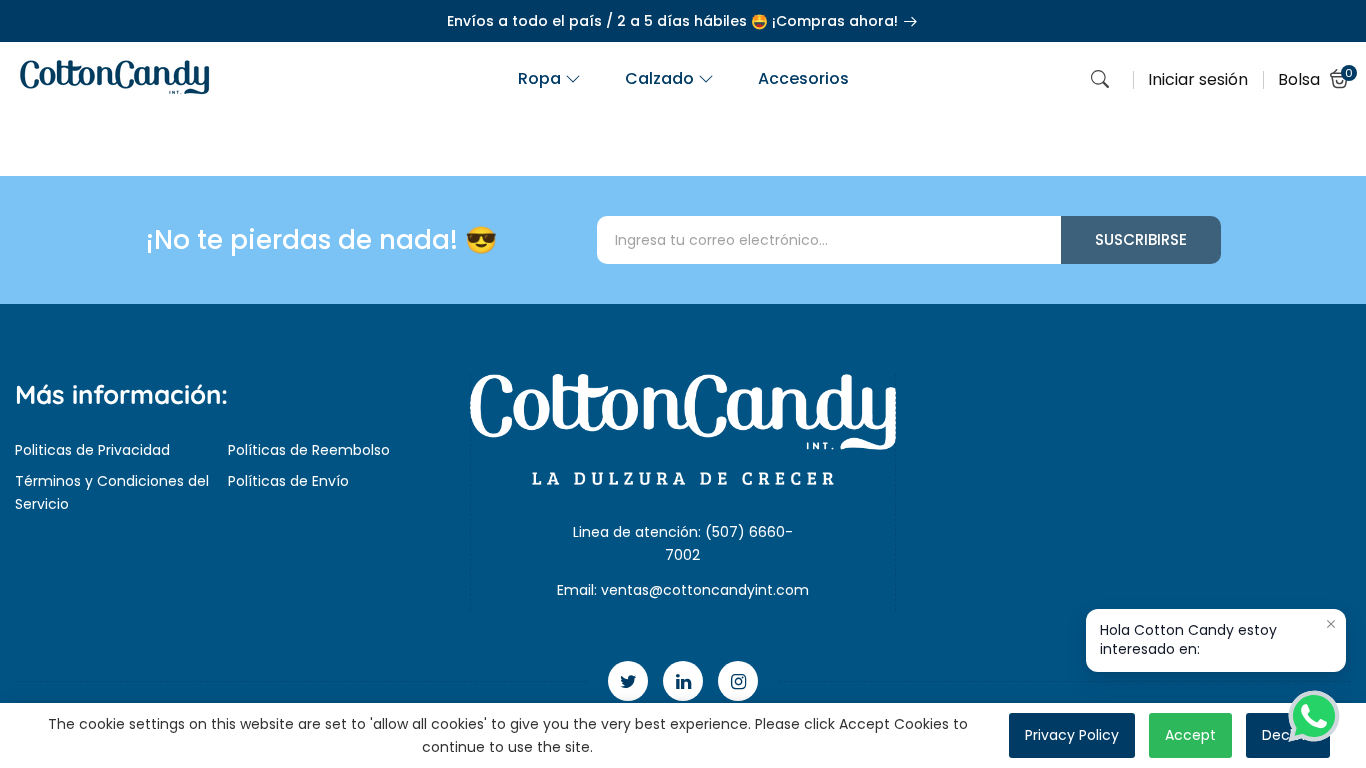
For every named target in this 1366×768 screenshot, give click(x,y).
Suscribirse (1141, 239)
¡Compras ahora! (837, 21)
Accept (1190, 735)
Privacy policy (1072, 735)
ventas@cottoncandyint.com (705, 590)
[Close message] (1331, 624)
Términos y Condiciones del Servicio (112, 492)
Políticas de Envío (288, 481)
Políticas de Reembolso (309, 450)
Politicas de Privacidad (92, 450)
